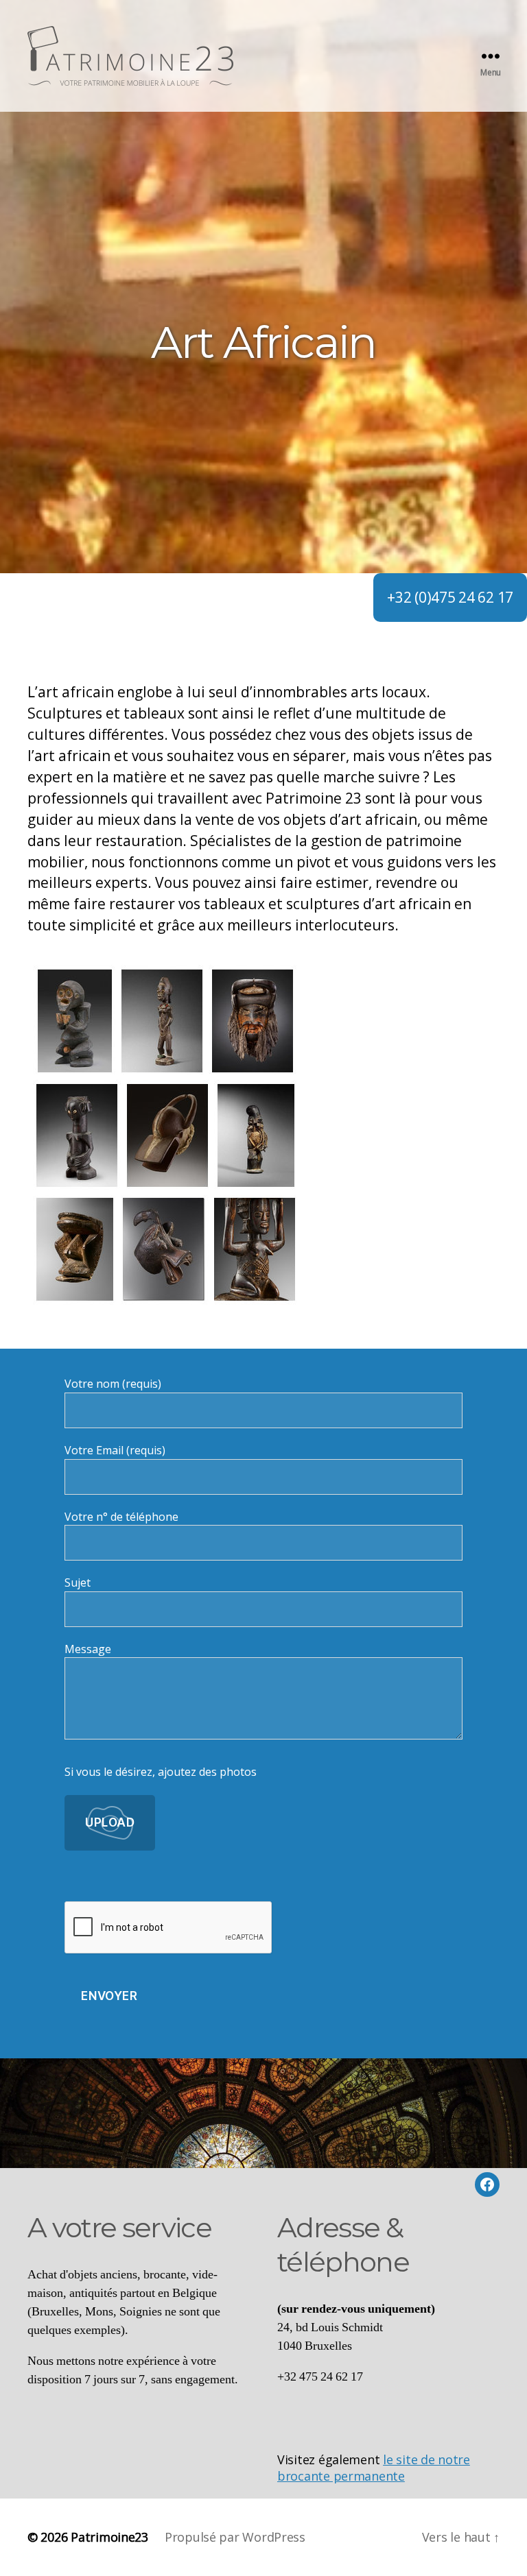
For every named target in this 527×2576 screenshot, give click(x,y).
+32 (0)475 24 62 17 (450, 597)
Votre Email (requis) (115, 1450)
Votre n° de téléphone (121, 1517)
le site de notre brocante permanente (374, 2468)
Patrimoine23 (109, 2537)
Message (88, 1649)
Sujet (78, 1582)
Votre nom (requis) (113, 1384)
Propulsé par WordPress (235, 2537)
